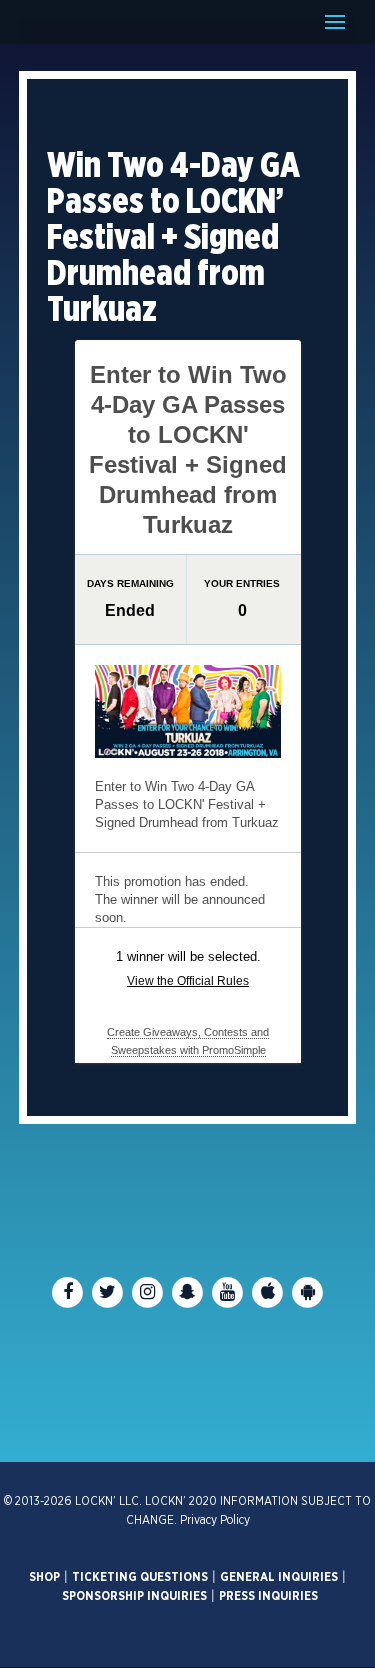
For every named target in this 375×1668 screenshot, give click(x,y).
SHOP (44, 1577)
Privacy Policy (215, 1520)
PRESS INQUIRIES (268, 1596)
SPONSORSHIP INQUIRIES (134, 1596)
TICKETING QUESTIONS (140, 1577)
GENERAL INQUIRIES (279, 1577)
